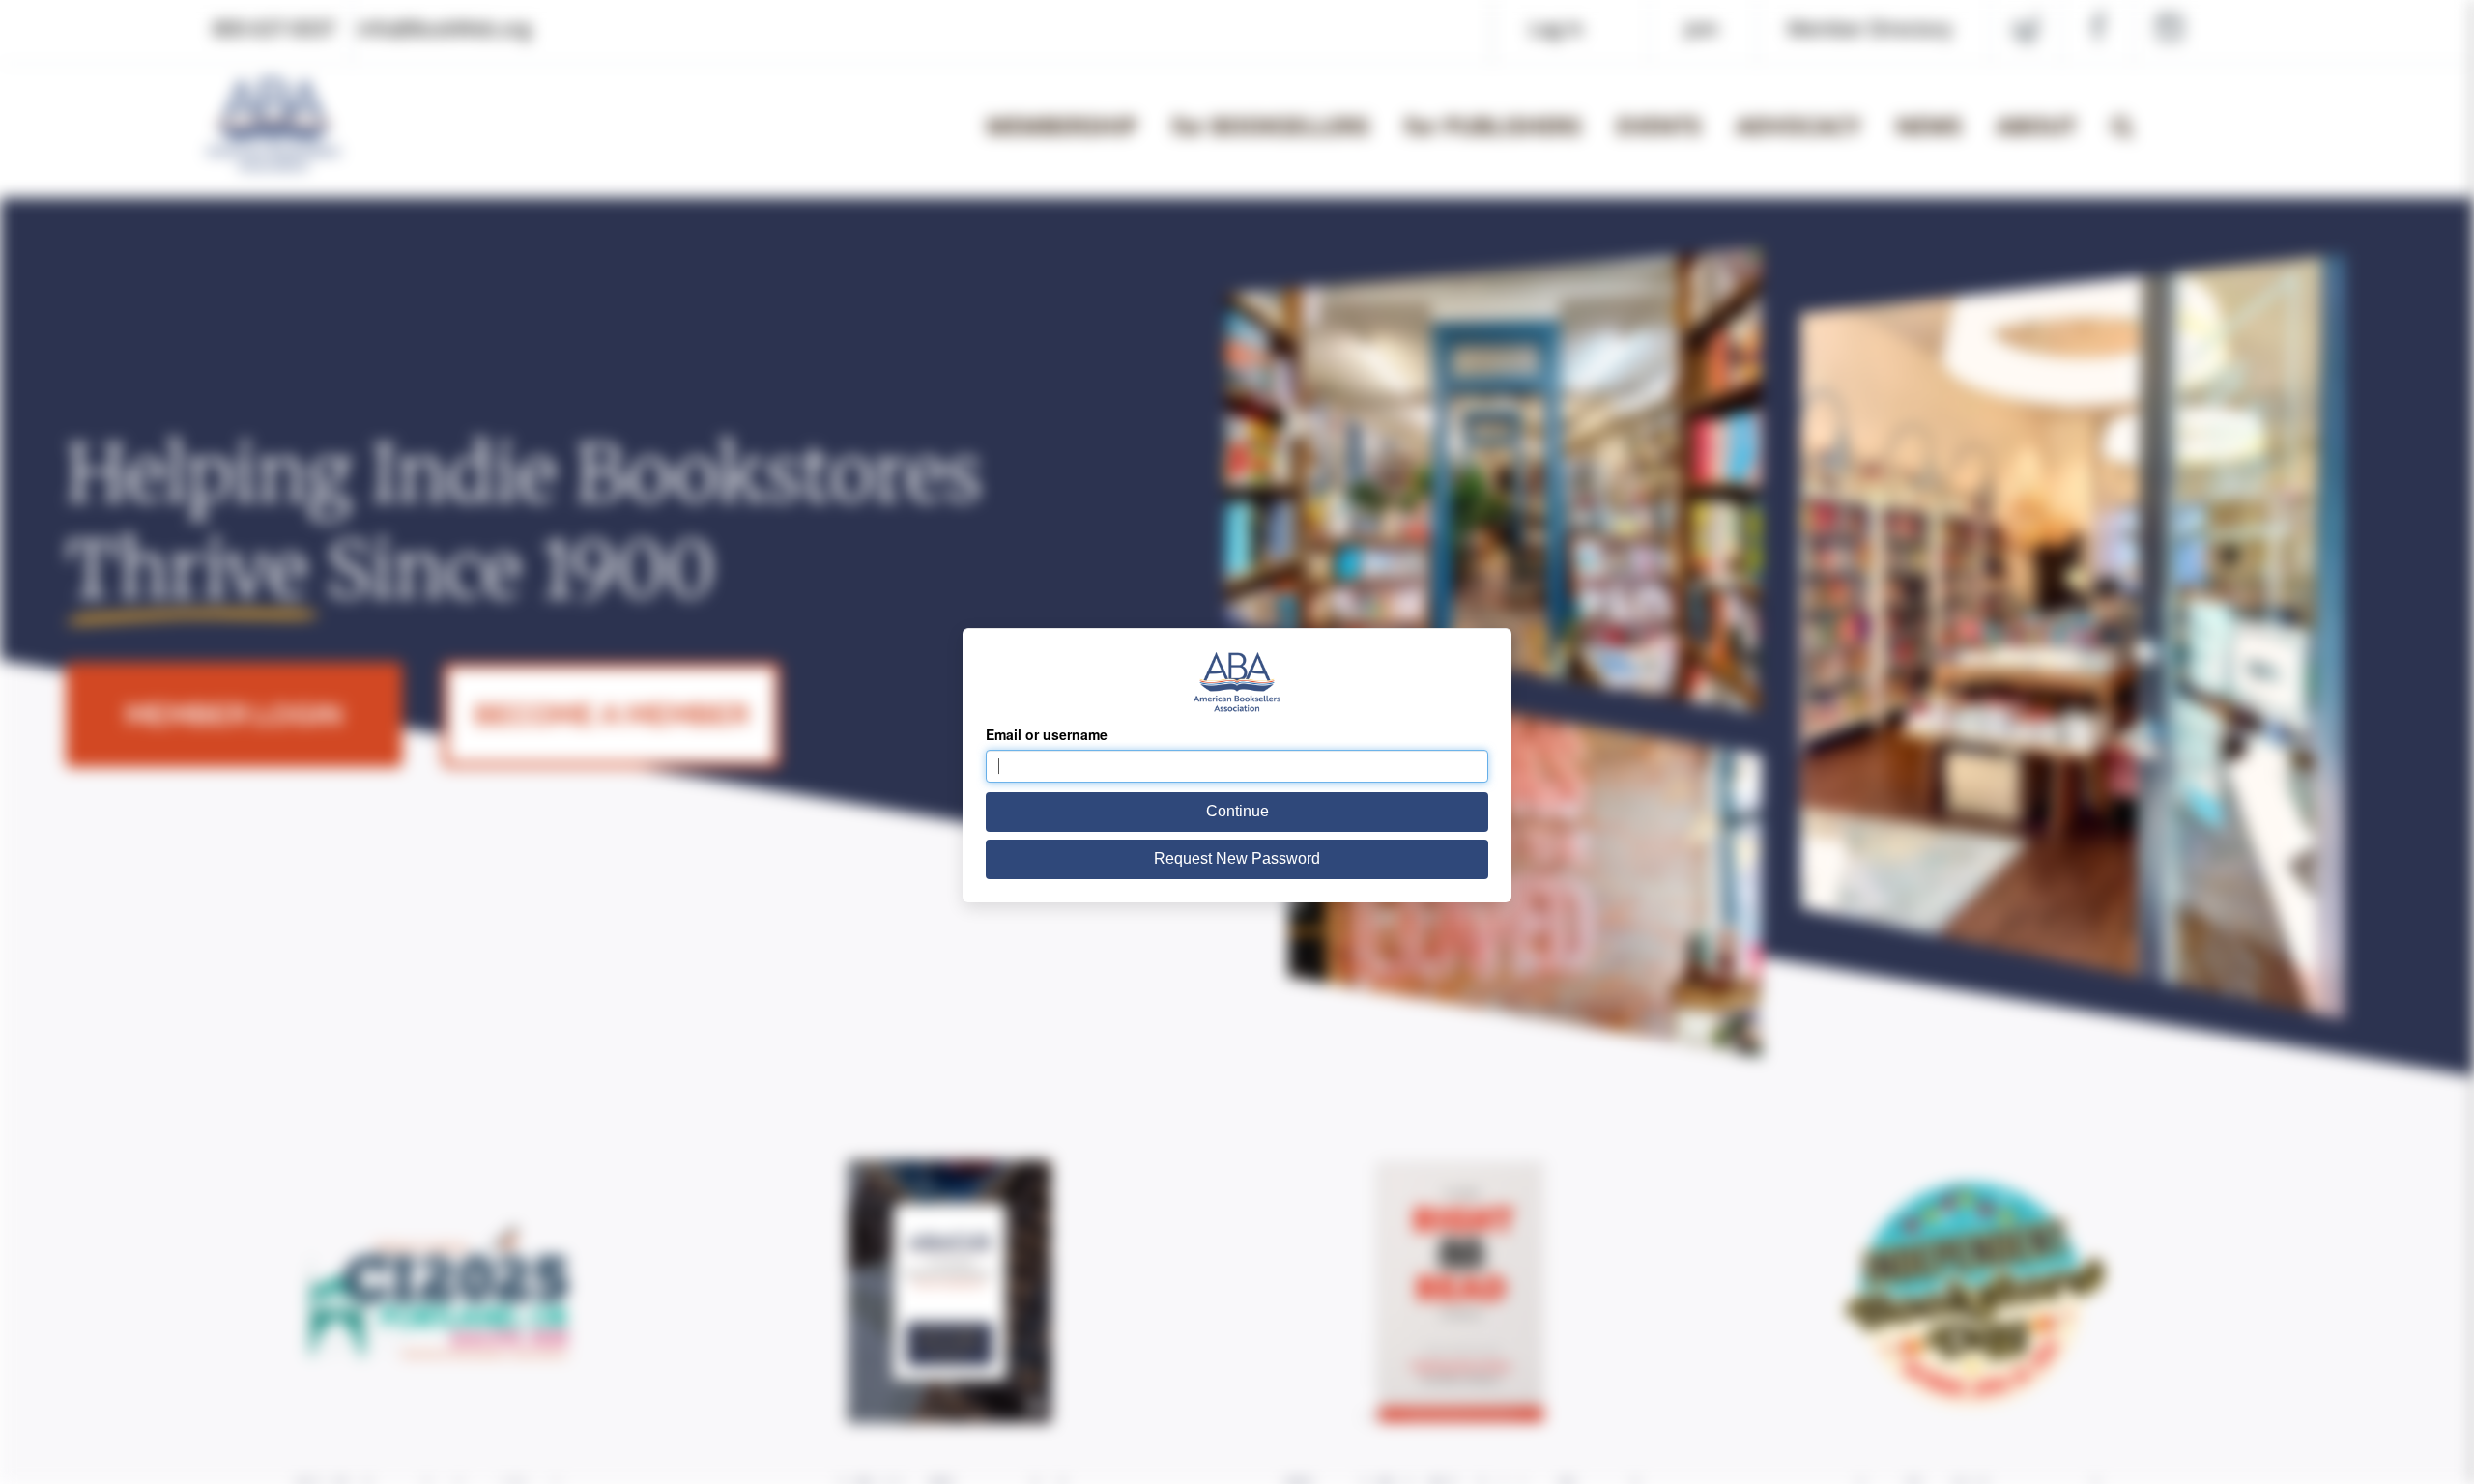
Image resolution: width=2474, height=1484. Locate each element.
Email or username (1047, 734)
